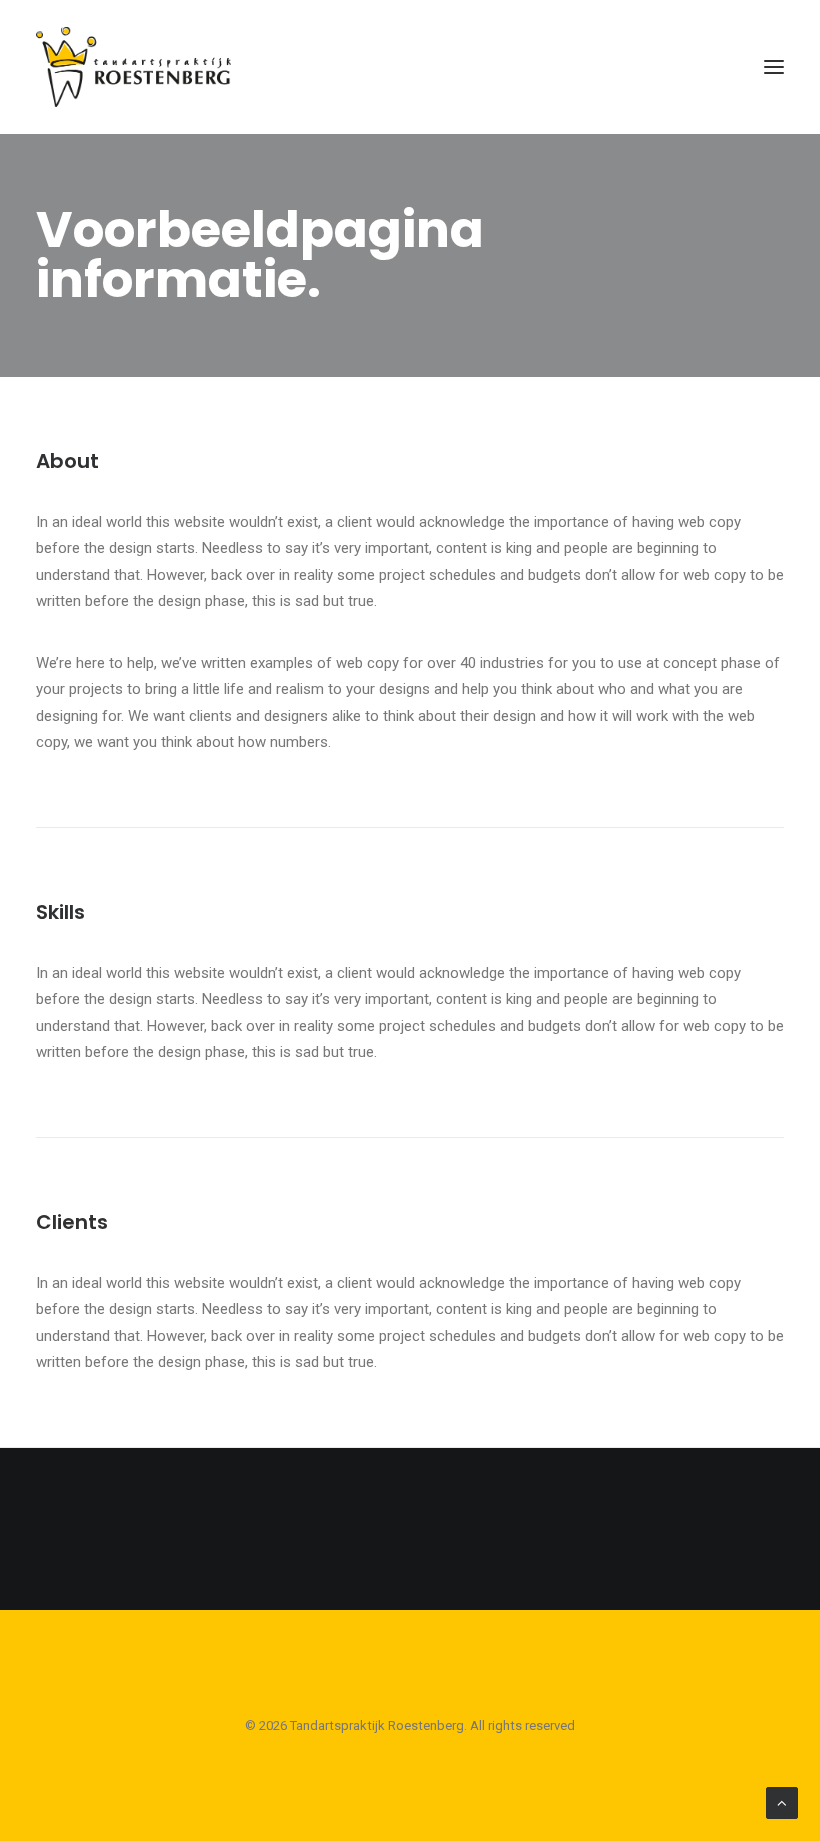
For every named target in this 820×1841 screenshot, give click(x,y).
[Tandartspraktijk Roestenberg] (133, 67)
